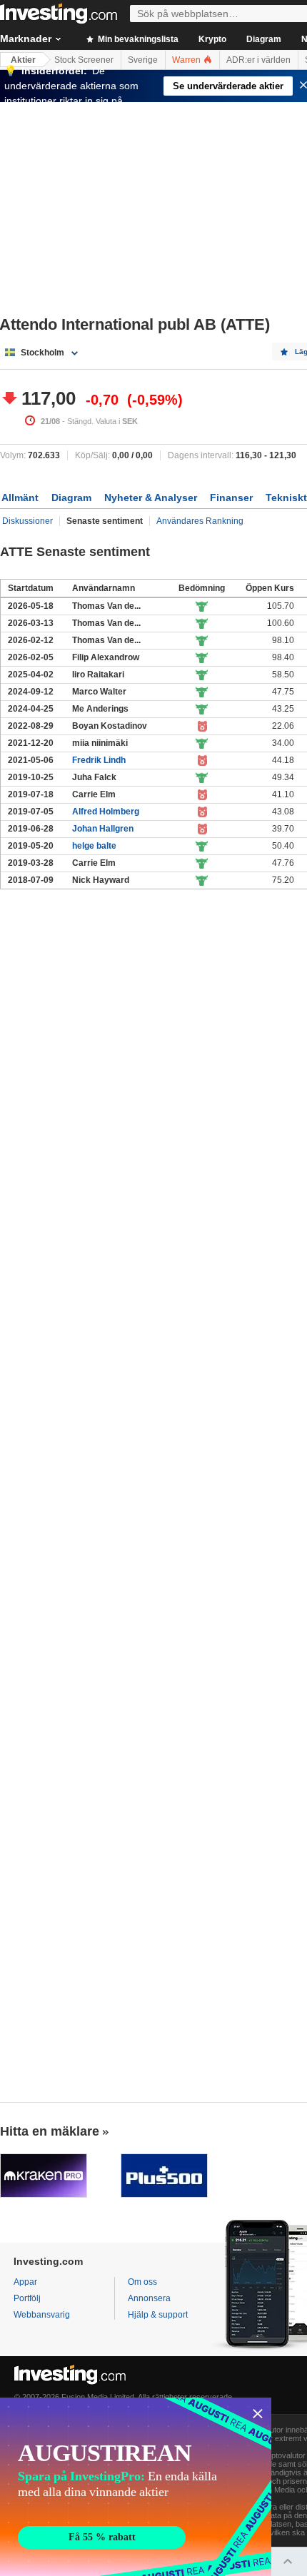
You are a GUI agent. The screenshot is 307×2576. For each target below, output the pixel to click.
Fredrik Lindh (99, 760)
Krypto (212, 39)
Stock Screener (84, 60)
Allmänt (20, 497)
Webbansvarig (42, 2315)
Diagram (264, 39)
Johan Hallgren (103, 829)
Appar (25, 2282)
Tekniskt (286, 497)
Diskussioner (27, 521)
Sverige (143, 60)
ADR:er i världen (258, 60)
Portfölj (27, 2298)
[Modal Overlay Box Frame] (136, 2487)
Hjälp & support (158, 2315)
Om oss (142, 2282)
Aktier (23, 60)
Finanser (231, 497)
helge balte (94, 846)
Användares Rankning (200, 521)
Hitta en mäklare (50, 2131)
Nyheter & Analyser (151, 497)
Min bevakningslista (137, 39)
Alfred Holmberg (106, 812)
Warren (187, 60)
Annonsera (149, 2298)
